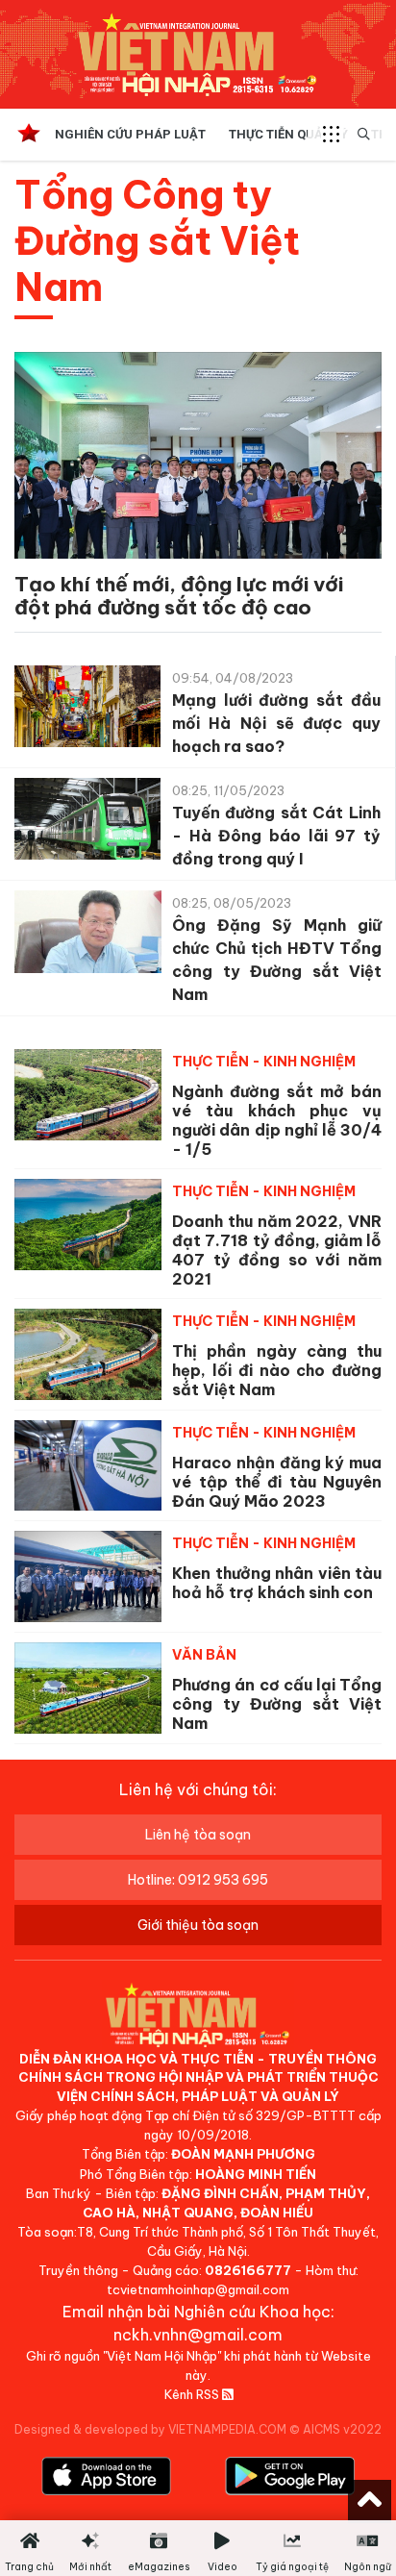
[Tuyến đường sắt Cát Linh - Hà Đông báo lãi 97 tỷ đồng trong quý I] (87, 824)
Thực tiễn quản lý (288, 134)
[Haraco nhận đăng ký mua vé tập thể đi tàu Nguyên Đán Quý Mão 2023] (88, 1466)
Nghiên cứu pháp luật (130, 134)
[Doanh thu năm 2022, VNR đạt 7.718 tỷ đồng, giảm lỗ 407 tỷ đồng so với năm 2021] (88, 1225)
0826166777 (248, 2270)
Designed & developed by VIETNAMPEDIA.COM (150, 2429)
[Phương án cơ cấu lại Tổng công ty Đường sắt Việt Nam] (88, 1688)
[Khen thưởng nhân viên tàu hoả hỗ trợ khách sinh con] (88, 1576)
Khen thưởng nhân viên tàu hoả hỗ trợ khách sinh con (277, 1583)
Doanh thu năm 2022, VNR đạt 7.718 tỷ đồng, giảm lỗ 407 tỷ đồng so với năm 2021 (277, 1250)
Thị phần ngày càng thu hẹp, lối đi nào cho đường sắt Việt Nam (277, 1370)
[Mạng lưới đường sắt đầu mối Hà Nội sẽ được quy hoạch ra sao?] (87, 711)
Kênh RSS (193, 2394)
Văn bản (204, 1655)
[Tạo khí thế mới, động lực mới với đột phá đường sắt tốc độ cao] (198, 473)
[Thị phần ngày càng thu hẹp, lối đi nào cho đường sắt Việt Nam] (88, 1354)
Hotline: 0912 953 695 (198, 1880)
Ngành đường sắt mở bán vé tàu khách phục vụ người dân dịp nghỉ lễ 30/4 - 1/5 (277, 1120)
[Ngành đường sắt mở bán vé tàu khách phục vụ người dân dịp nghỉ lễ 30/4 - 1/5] (88, 1095)
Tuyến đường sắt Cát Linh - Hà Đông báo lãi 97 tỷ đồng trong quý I (276, 836)
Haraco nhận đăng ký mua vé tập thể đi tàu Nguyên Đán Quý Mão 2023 (277, 1482)
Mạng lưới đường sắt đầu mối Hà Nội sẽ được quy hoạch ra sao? (276, 723)
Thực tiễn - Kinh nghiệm (264, 1062)
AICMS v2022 (342, 2429)
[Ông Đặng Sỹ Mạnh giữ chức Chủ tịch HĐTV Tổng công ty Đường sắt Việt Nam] (88, 936)
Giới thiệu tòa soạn (198, 1925)
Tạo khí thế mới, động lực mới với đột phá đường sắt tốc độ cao (179, 596)
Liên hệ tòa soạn (198, 1835)
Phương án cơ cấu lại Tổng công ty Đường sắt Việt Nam (277, 1704)
